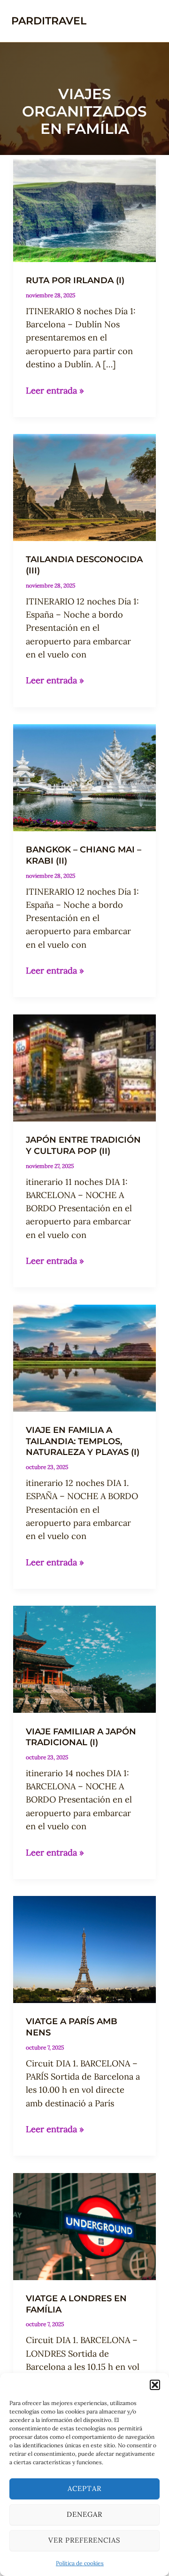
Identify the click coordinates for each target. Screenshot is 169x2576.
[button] (155, 2385)
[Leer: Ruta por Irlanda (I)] (84, 208)
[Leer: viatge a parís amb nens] (84, 1949)
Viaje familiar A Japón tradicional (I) (81, 1737)
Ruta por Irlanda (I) (75, 280)
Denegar (84, 2514)
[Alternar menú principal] (147, 21)
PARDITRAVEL (49, 21)
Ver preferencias (84, 2540)
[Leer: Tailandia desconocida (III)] (84, 487)
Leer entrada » (55, 391)
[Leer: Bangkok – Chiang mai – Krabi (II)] (84, 777)
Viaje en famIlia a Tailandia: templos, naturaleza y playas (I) (83, 1441)
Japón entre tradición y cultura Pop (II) (83, 1145)
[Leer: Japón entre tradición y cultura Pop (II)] (84, 1067)
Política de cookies (80, 2563)
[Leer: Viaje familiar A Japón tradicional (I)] (84, 1659)
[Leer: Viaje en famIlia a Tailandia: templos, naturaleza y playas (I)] (84, 1357)
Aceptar (84, 2488)
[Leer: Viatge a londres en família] (84, 2225)
